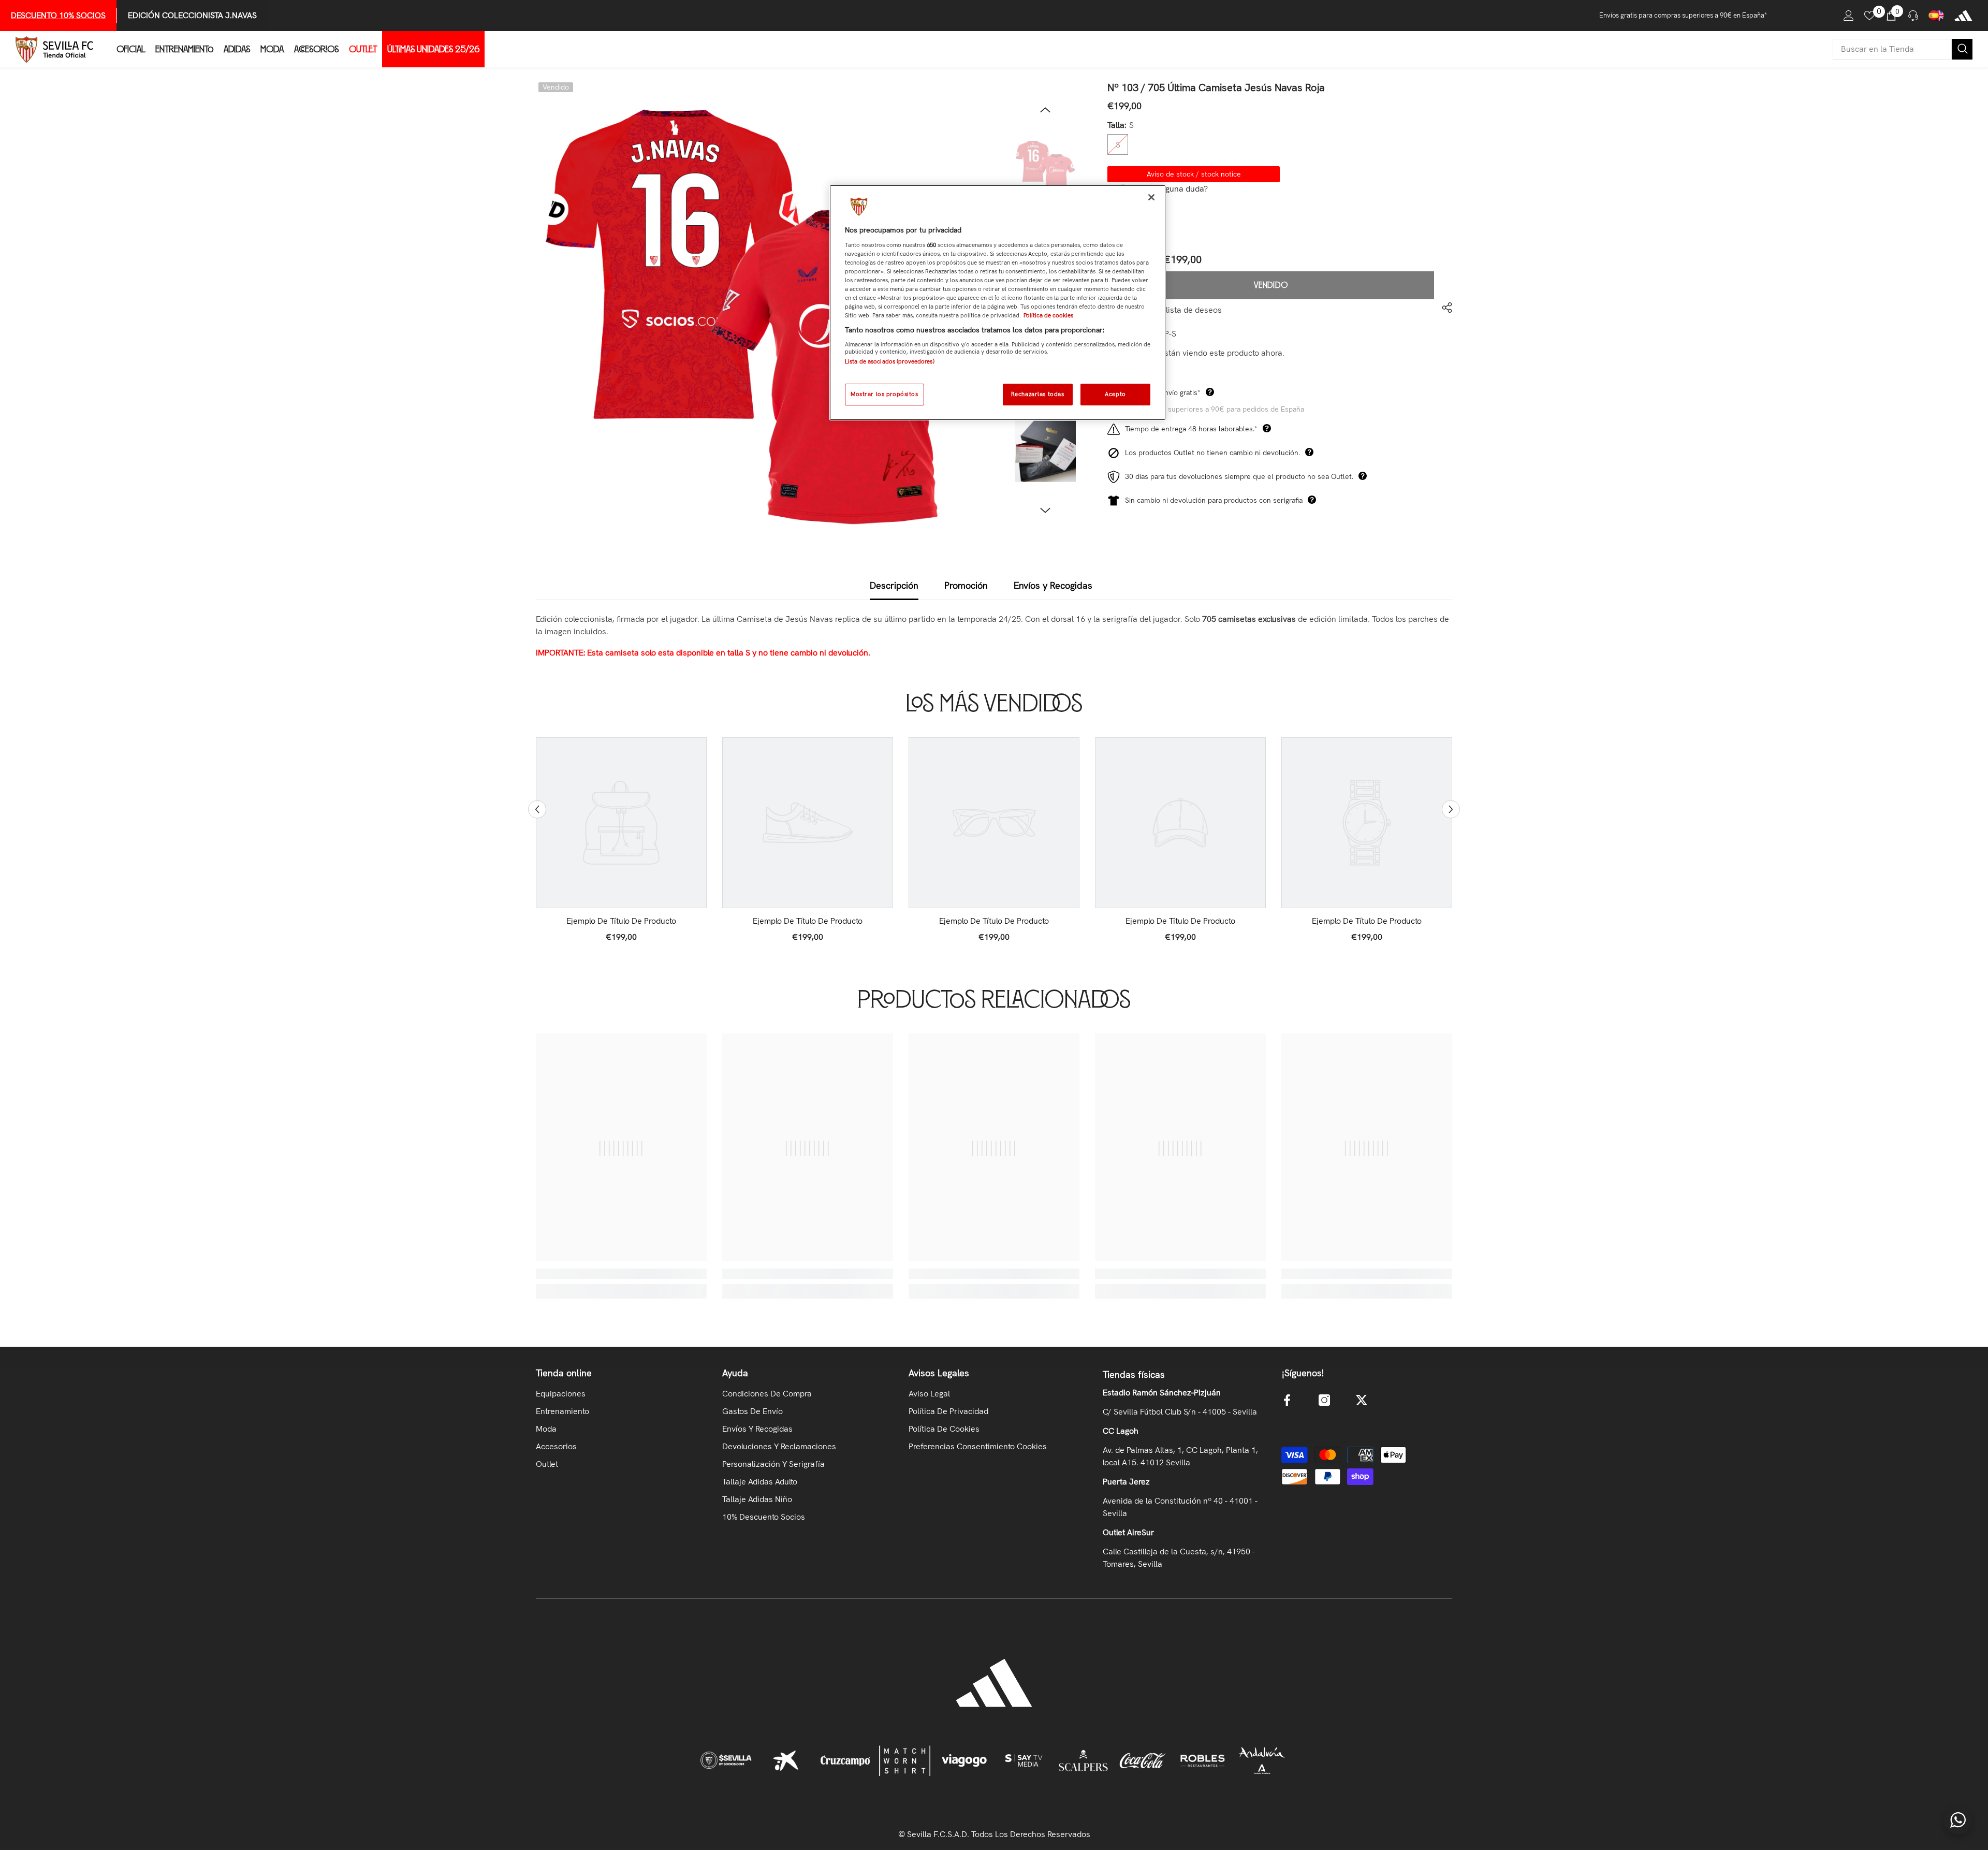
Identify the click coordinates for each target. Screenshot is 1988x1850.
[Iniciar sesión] (1849, 16)
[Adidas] (1963, 16)
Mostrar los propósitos (885, 394)
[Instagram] (1324, 1400)
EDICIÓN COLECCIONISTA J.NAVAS (192, 15)
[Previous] (1045, 110)
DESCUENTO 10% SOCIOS (58, 15)
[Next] (1045, 511)
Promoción (966, 585)
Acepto (1115, 394)
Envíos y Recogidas (1053, 585)
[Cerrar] (1151, 197)
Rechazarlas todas (1038, 394)
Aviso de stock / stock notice (1194, 174)
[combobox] (1892, 49)
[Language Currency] (1936, 16)
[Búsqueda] (1903, 49)
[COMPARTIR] (1443, 308)
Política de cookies (1048, 315)
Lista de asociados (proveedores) (890, 361)
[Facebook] (1287, 1400)
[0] (1869, 16)
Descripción (894, 585)
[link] (621, 921)
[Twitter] (1362, 1400)
